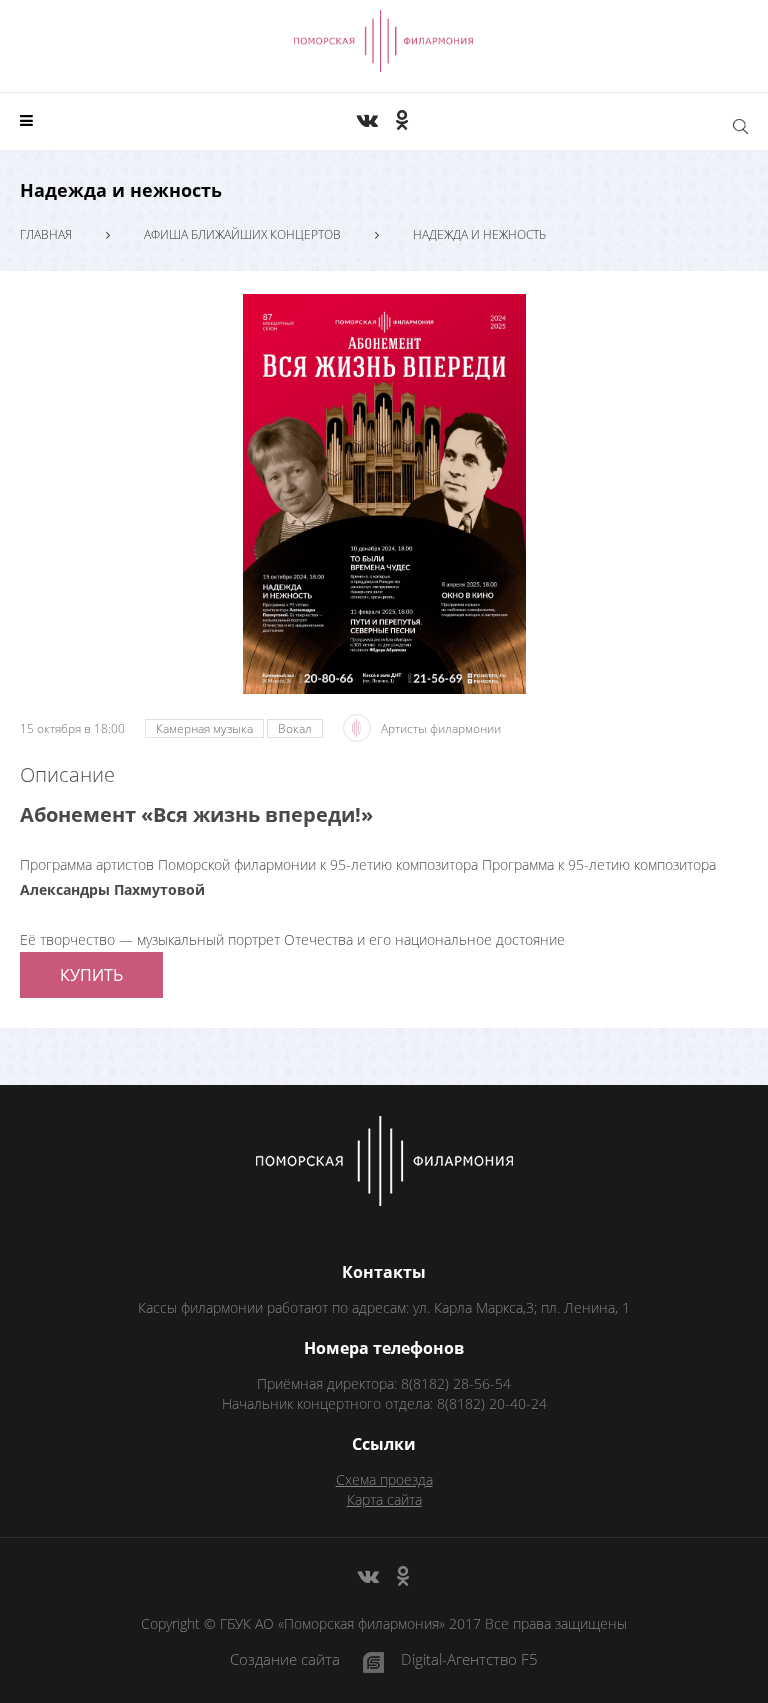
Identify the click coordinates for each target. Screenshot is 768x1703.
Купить (91, 975)
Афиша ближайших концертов (242, 235)
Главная (46, 235)
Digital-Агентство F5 (469, 1660)
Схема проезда (384, 1479)
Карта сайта (384, 1499)
